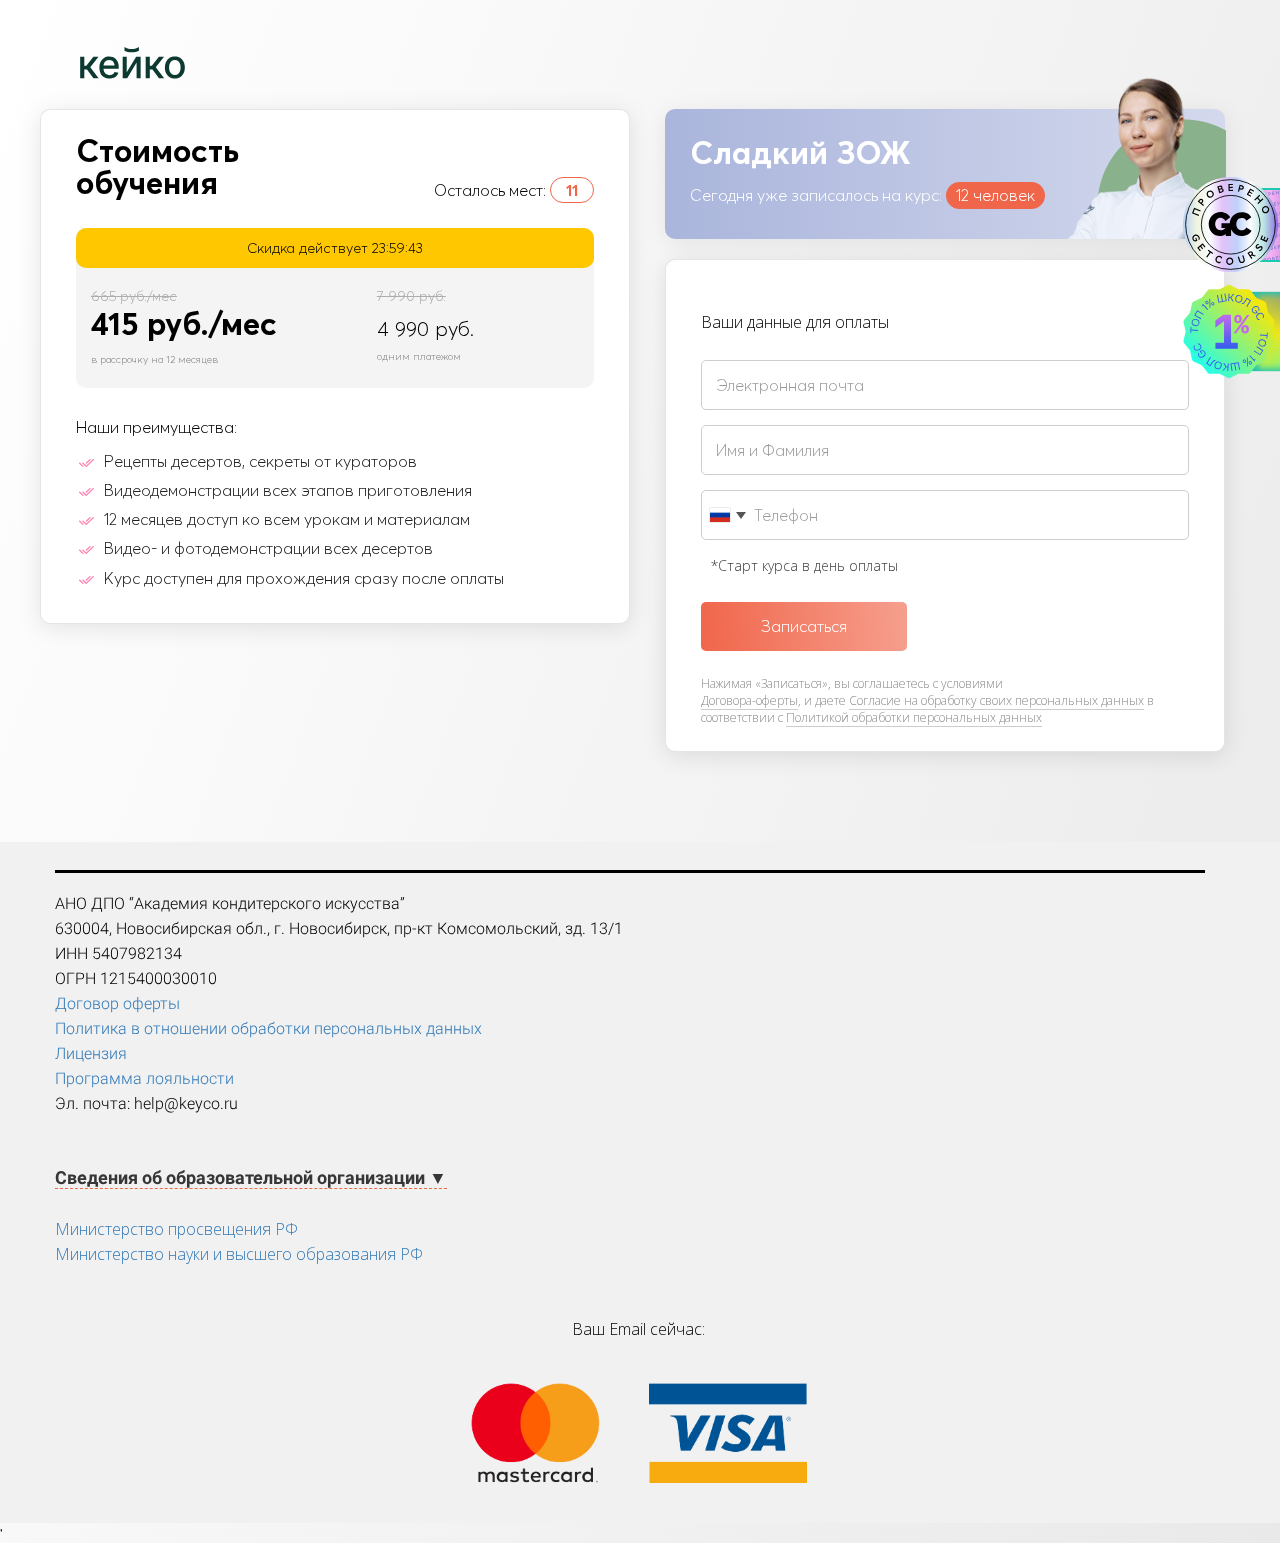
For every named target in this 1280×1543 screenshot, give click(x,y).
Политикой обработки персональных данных (914, 717)
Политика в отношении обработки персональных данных (268, 1028)
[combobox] (727, 515)
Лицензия (91, 1053)
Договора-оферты (749, 700)
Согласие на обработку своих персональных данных (996, 700)
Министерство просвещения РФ (176, 1229)
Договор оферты (117, 1003)
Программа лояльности (144, 1078)
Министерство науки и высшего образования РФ (239, 1254)
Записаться (804, 626)
